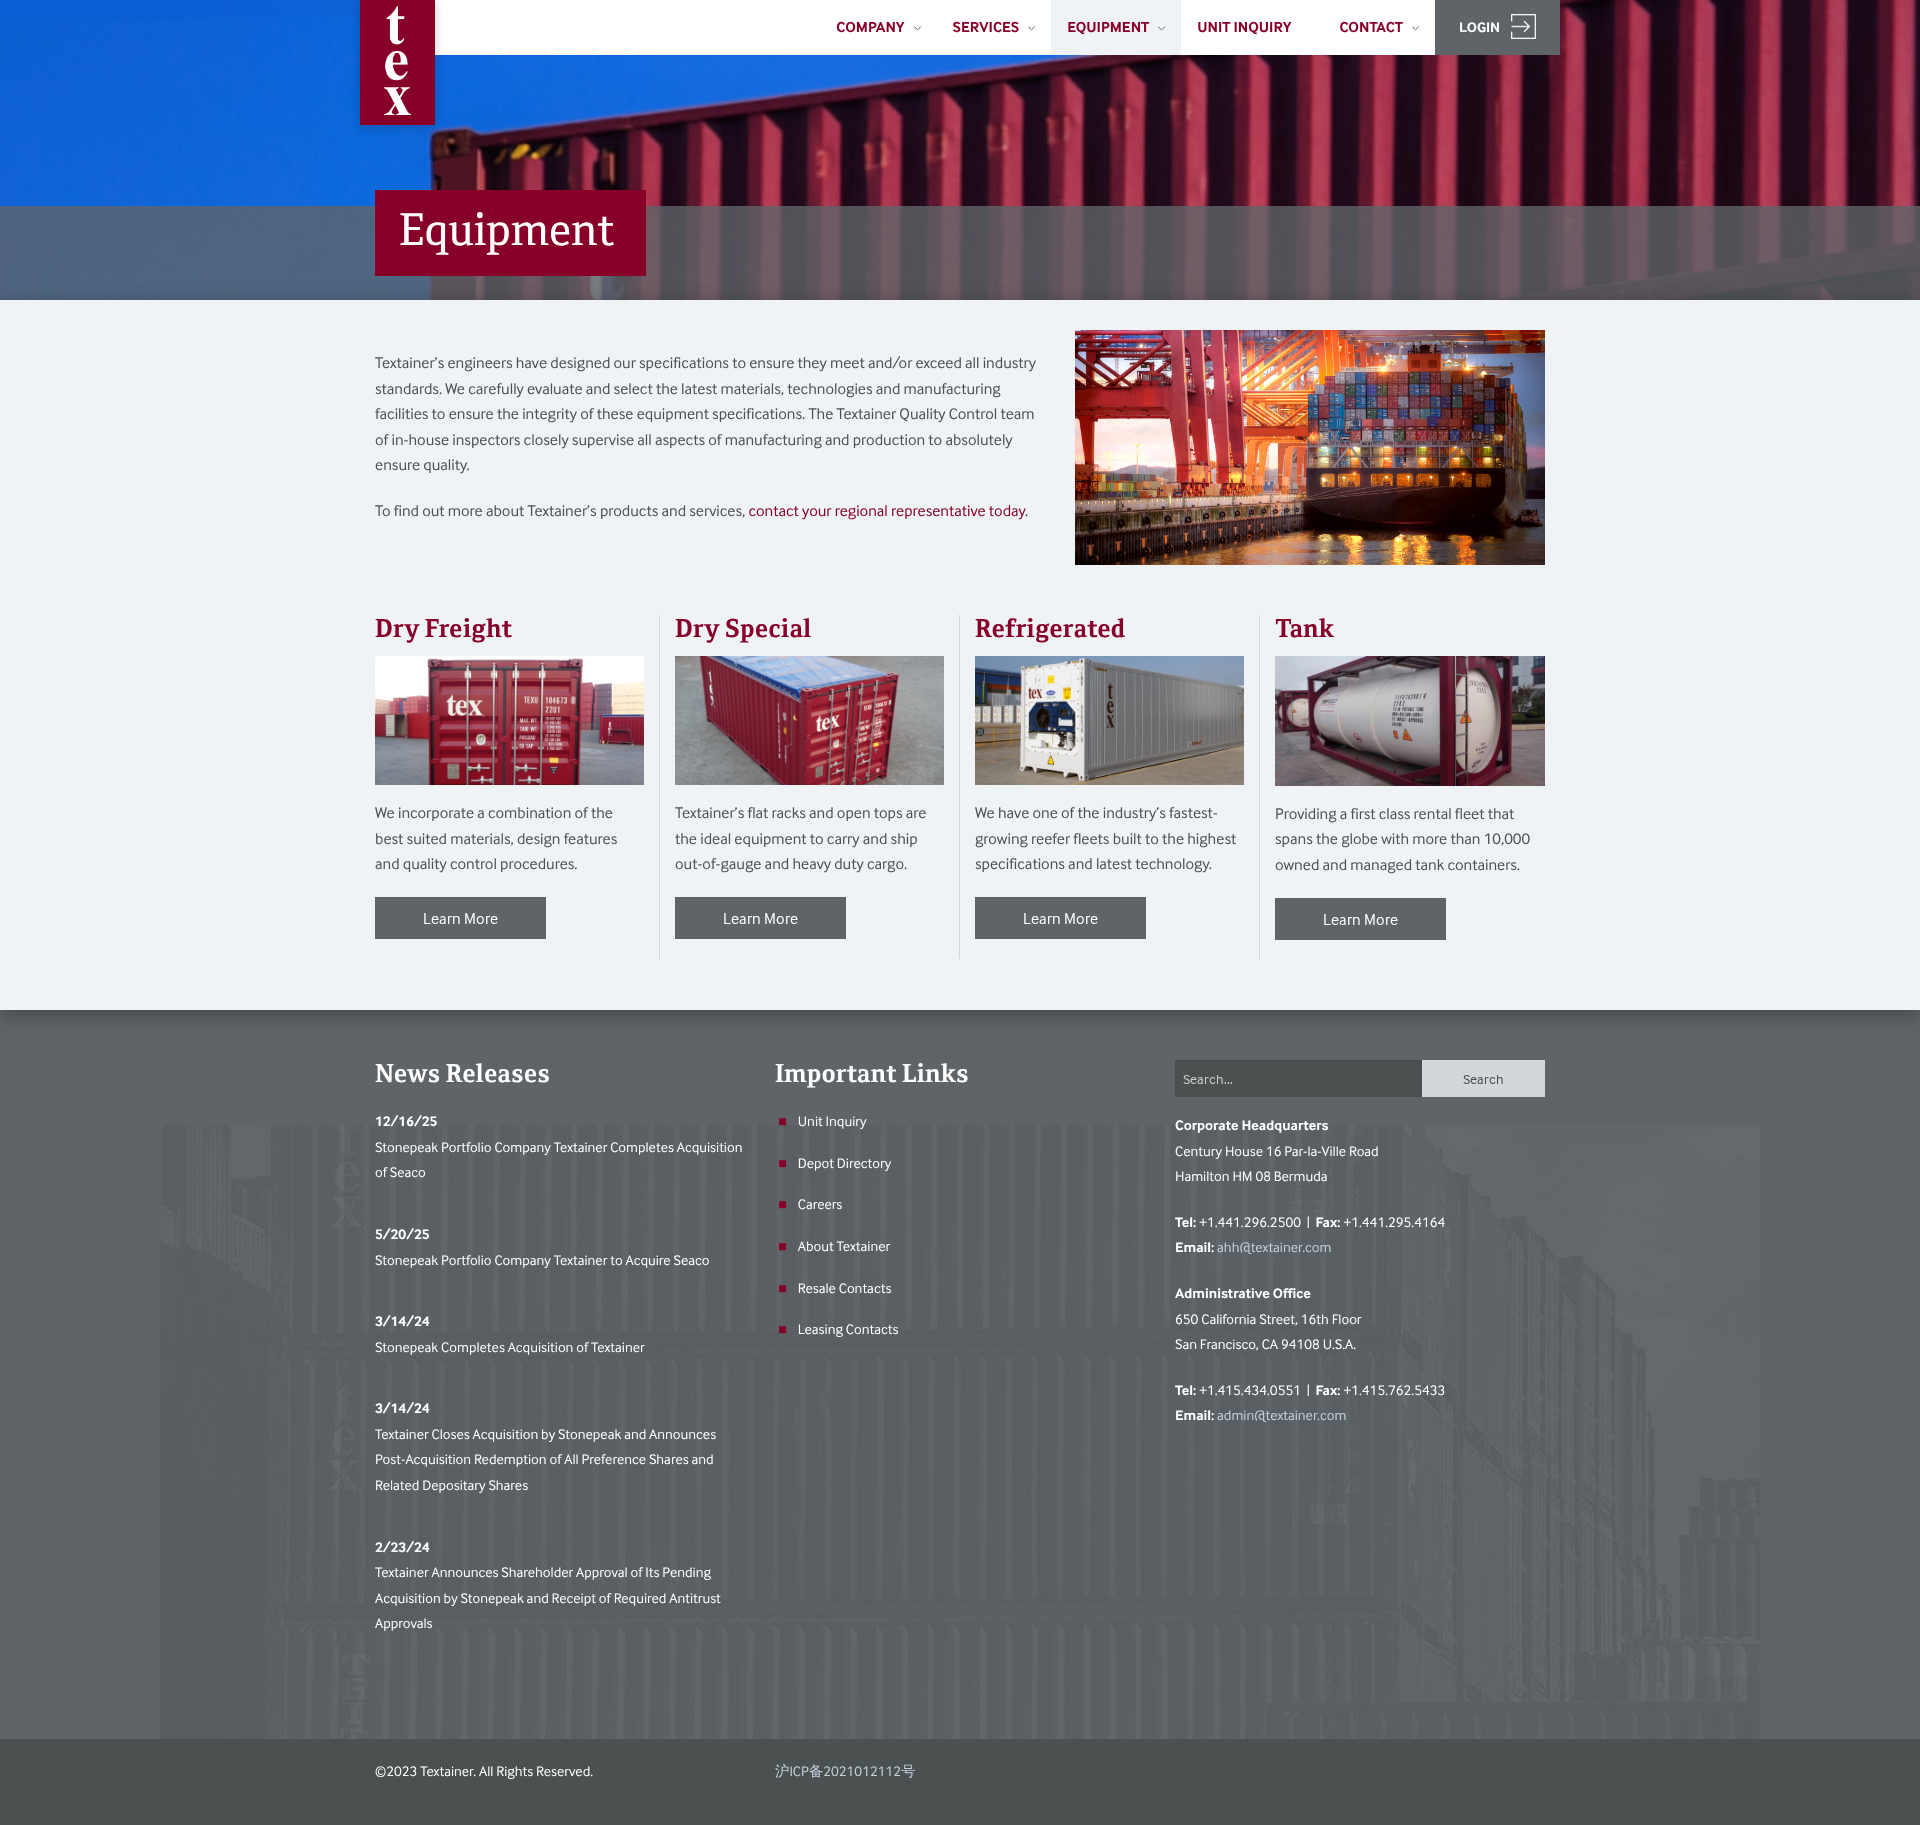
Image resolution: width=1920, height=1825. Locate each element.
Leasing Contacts (848, 1329)
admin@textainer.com (1281, 1415)
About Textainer (844, 1246)
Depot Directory (844, 1163)
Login (1481, 27)
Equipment (1108, 27)
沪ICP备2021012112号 (845, 1771)
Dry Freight (443, 633)
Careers (820, 1204)
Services (986, 27)
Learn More (460, 918)
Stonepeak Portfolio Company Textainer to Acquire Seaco (542, 1260)
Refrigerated (1050, 633)
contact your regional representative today (887, 510)
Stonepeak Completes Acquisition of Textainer (510, 1347)
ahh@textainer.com (1274, 1247)
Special (768, 633)
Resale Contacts (845, 1288)
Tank (1304, 633)
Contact (1371, 27)
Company (870, 27)
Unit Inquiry (1244, 27)
